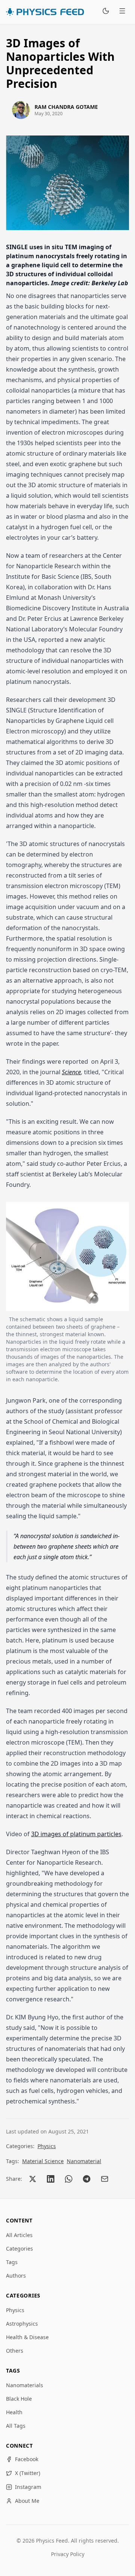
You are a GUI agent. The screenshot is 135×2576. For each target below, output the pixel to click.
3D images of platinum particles (76, 1834)
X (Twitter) (28, 2473)
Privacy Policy (68, 2554)
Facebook (27, 2459)
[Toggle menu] (122, 12)
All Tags (16, 2426)
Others (15, 2351)
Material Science (43, 2161)
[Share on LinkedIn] (51, 2179)
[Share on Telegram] (87, 2179)
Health (14, 2412)
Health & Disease (27, 2337)
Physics (47, 2146)
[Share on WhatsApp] (69, 2179)
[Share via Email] (105, 2179)
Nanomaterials (25, 2385)
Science (71, 1072)
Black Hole (19, 2399)
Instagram (28, 2487)
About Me (27, 2501)
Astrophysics (22, 2324)
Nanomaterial (84, 2161)
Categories (19, 2249)
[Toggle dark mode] (106, 12)
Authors (16, 2276)
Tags (12, 2262)
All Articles (19, 2235)
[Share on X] (33, 2179)
